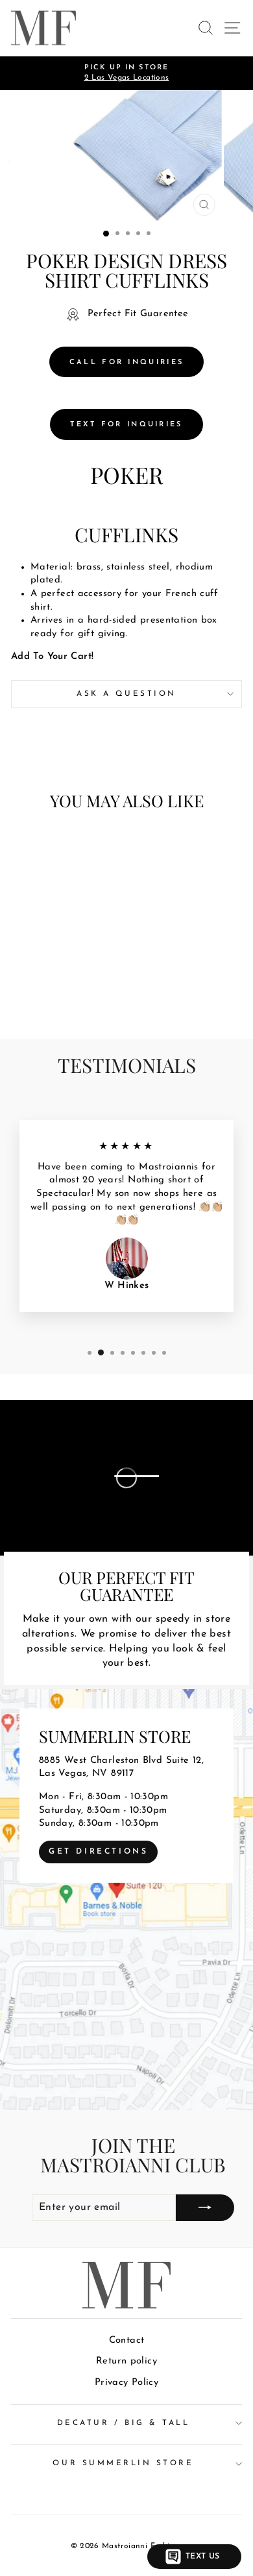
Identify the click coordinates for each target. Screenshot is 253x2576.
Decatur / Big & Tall (124, 2423)
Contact (127, 2340)
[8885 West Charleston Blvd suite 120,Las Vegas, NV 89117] (126, 1900)
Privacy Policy (126, 2383)
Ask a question (126, 694)
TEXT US (203, 2557)
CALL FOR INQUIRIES (126, 362)
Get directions (98, 1852)
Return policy (126, 2361)
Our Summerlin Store (123, 2463)
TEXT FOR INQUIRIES (126, 425)
